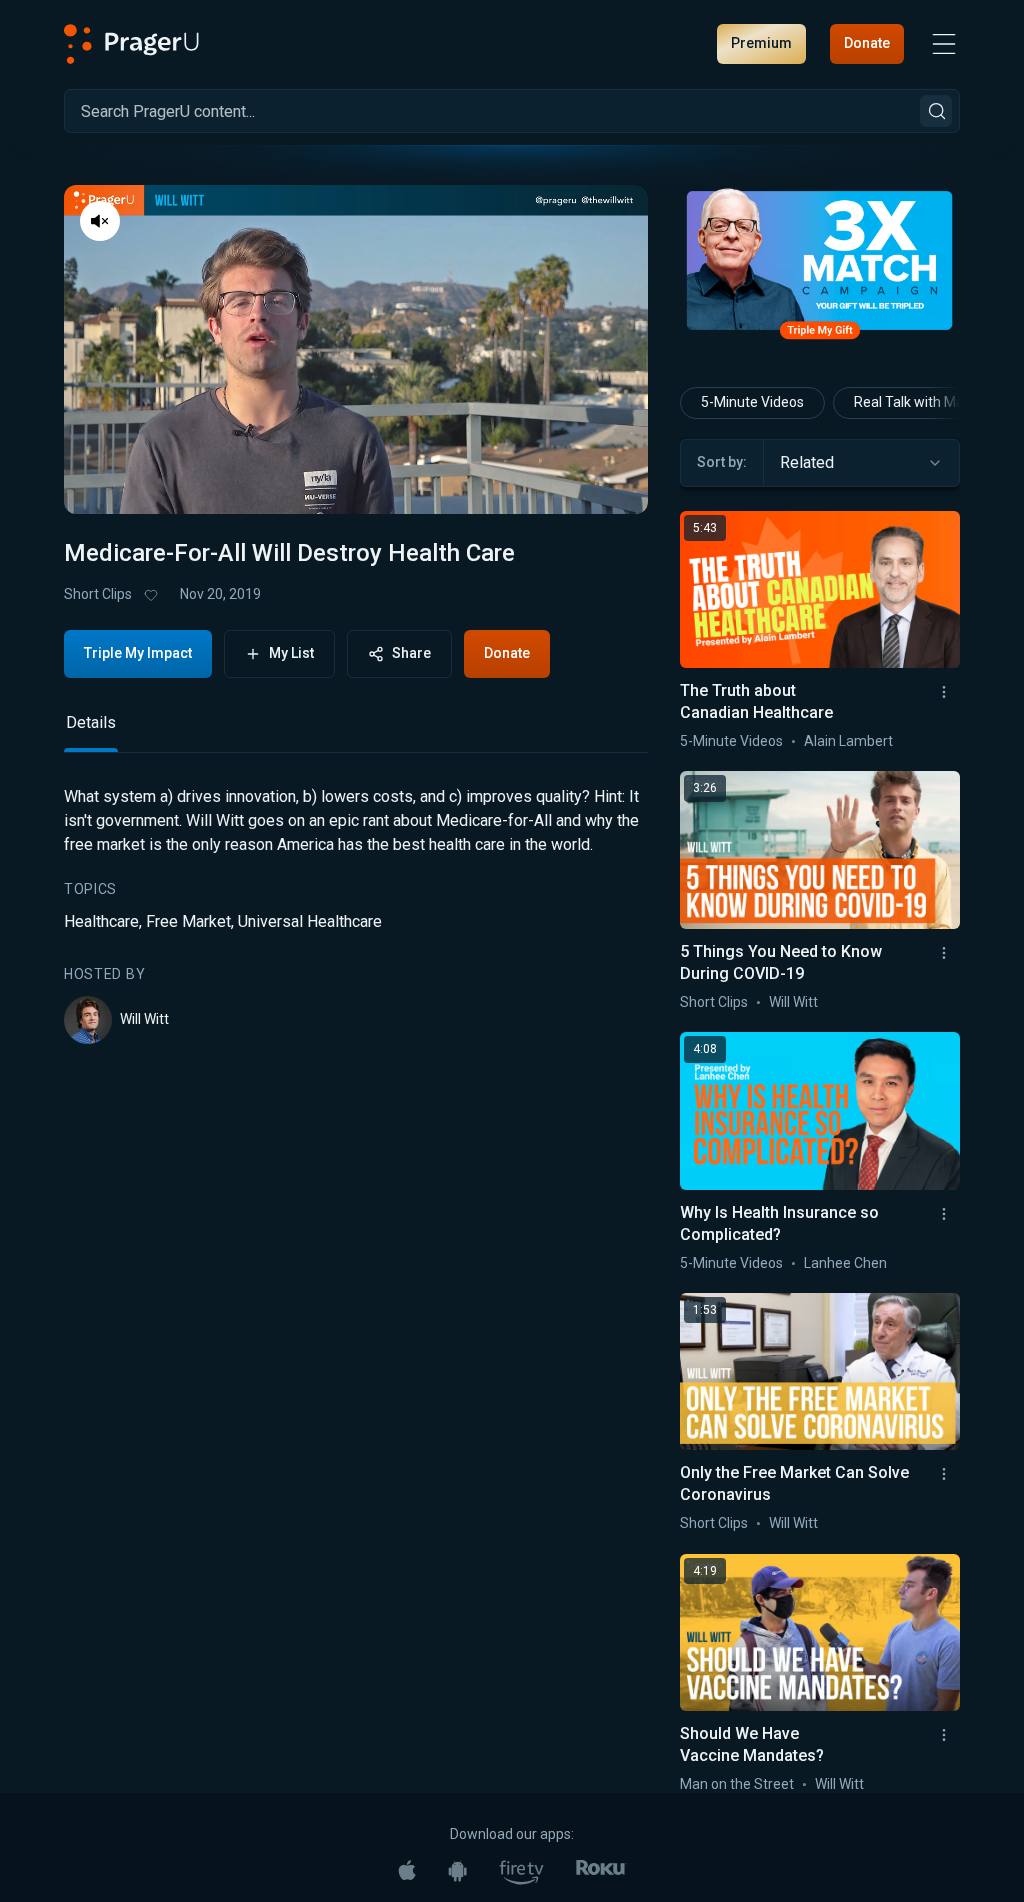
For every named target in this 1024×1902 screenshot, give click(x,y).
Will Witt (144, 1019)
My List (291, 653)
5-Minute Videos (752, 402)
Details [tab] (91, 722)
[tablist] (356, 731)
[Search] (936, 111)
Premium (761, 43)
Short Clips (98, 594)
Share (411, 653)
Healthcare (101, 921)
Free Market (188, 921)
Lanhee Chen (845, 1263)
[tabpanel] (356, 914)
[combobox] (861, 463)
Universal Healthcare (310, 921)
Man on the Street (737, 1784)
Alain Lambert (848, 741)
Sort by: (722, 462)
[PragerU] (131, 44)
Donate (867, 43)
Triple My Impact (138, 653)
